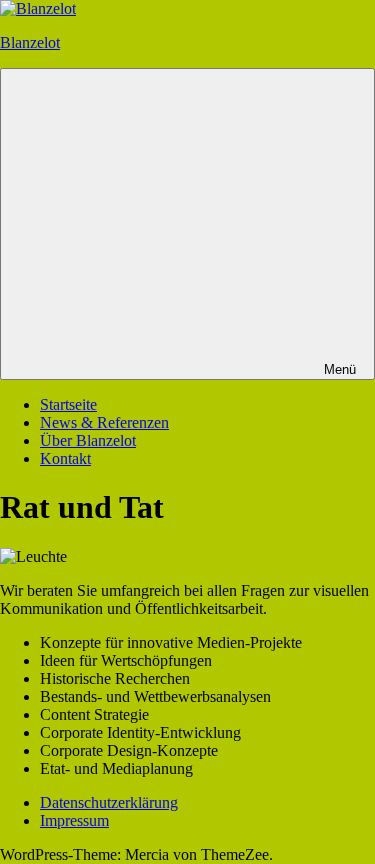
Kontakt (65, 458)
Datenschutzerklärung (109, 802)
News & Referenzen (104, 422)
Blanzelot (30, 42)
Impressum (74, 820)
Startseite (68, 404)
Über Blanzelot (88, 440)
